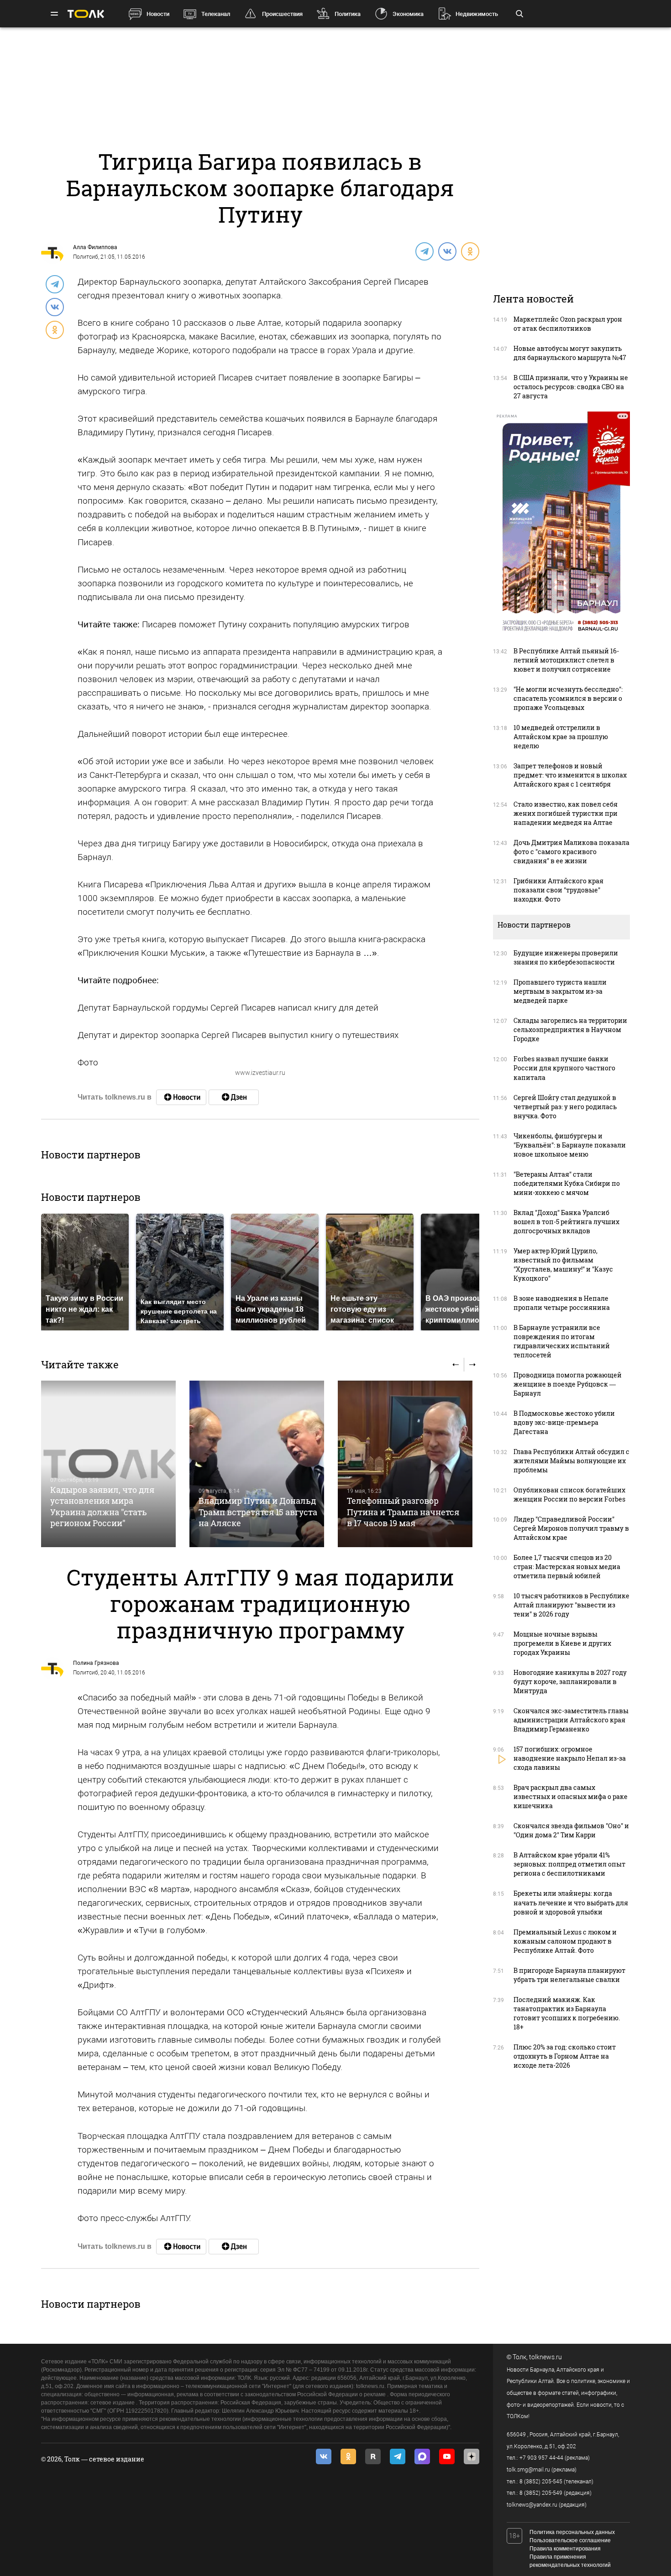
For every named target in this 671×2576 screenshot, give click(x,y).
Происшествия (282, 14)
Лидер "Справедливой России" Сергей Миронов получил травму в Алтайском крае (571, 1528)
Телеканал (216, 14)
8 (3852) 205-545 (541, 2482)
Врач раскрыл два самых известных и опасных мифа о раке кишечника (571, 1796)
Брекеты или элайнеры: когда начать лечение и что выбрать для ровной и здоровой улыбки (571, 1902)
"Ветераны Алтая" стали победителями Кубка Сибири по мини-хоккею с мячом (567, 1183)
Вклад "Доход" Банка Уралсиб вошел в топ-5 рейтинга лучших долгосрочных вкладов (566, 1222)
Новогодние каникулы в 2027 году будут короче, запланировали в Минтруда (570, 1682)
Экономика (408, 14)
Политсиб (86, 257)
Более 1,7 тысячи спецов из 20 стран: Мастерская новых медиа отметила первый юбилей (567, 1567)
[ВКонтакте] (447, 251)
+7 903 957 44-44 (541, 2458)
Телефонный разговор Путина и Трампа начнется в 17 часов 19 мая (403, 1512)
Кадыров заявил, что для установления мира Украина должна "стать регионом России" (102, 1506)
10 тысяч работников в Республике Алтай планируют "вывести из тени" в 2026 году (571, 1605)
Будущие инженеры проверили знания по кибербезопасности (566, 957)
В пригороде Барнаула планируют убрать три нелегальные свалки (569, 1975)
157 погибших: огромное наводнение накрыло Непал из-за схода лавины (570, 1758)
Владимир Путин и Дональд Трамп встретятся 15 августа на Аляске (258, 1512)
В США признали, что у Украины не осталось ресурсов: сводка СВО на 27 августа (571, 387)
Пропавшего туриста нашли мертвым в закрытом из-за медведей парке (560, 991)
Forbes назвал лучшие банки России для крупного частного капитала (564, 1068)
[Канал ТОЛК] (234, 1097)
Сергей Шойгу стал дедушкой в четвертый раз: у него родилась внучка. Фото (565, 1107)
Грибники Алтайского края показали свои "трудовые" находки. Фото (558, 890)
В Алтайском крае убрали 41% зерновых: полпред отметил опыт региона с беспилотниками (569, 1864)
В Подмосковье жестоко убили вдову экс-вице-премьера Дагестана (564, 1422)
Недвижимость (477, 14)
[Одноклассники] (470, 251)
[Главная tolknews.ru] (86, 14)
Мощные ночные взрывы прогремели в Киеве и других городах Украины (562, 1643)
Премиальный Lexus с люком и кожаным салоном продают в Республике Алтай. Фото (565, 1941)
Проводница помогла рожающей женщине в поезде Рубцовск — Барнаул (568, 1384)
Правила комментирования (565, 2549)
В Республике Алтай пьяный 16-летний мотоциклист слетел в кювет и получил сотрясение (566, 660)
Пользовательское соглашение (570, 2540)
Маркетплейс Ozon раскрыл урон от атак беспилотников (568, 324)
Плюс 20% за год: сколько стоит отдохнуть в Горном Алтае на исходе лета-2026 (565, 2056)
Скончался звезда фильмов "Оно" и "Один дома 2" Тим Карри (571, 1830)
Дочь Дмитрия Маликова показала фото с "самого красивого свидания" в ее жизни (571, 852)
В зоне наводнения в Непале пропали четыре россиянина (562, 1303)
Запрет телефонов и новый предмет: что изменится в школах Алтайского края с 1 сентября (570, 775)
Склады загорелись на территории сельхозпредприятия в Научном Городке (570, 1030)
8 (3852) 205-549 (541, 2493)
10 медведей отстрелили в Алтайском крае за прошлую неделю (561, 737)
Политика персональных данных (572, 2532)
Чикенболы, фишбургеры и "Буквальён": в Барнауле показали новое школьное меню (570, 1145)
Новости (158, 14)
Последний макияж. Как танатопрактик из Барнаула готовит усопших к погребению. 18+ (567, 2013)
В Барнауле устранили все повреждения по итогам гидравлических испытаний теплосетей (562, 1341)
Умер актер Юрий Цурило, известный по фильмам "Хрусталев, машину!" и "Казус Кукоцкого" (563, 1265)
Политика (348, 14)
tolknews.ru (545, 2357)
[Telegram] (424, 251)
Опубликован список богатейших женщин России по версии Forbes (569, 1494)
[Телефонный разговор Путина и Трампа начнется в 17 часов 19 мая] (405, 1464)
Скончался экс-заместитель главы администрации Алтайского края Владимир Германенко (571, 1720)
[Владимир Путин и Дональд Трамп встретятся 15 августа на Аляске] (257, 1464)
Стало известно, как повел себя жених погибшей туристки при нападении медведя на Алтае (566, 813)
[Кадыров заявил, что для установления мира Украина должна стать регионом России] (108, 1464)
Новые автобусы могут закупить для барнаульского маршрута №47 (570, 353)
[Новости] (181, 1097)
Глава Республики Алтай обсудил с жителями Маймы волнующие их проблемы (571, 1461)
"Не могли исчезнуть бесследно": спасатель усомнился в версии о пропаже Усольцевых (568, 698)
